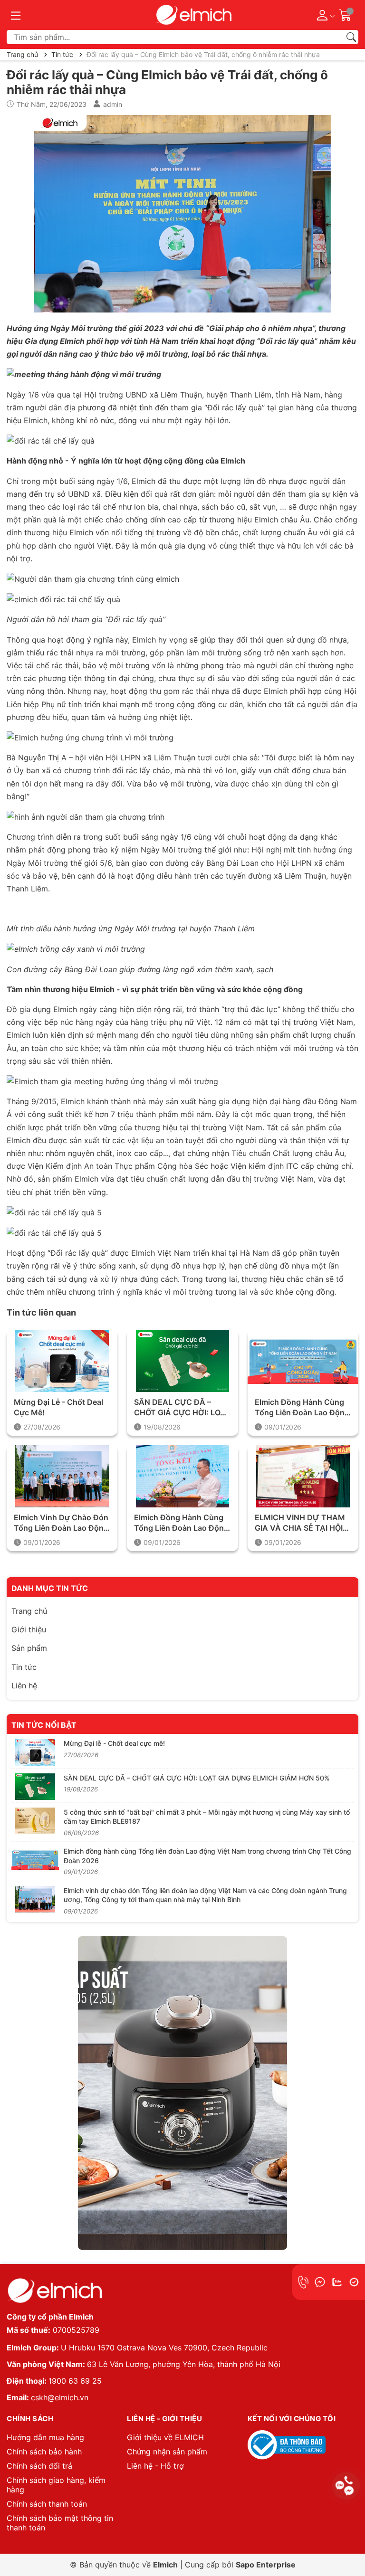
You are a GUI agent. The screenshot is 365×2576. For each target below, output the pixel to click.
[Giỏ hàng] (346, 14)
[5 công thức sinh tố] (35, 1821)
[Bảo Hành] (354, 2282)
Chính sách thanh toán (47, 2504)
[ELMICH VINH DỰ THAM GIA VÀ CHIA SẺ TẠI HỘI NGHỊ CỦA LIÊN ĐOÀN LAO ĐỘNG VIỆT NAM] (303, 1476)
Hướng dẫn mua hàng (45, 2437)
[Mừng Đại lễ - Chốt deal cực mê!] (62, 1361)
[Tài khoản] (324, 15)
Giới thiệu (29, 1629)
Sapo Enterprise (266, 2565)
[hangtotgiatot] (193, 15)
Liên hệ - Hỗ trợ (155, 2466)
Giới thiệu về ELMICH (165, 2437)
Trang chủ (29, 1611)
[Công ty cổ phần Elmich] (54, 2291)
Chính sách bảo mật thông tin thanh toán (60, 2523)
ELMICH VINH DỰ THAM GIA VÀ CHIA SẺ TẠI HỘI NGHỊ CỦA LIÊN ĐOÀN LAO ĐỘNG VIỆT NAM (300, 1523)
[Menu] (16, 15)
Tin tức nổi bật (44, 1725)
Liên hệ (24, 1686)
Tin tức (24, 1667)
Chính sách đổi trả (39, 2466)
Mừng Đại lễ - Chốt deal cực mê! (58, 1407)
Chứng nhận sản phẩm (167, 2452)
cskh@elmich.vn (60, 2397)
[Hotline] (303, 2282)
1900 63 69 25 (75, 2381)
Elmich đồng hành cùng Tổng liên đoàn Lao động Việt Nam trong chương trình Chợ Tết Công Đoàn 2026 (302, 1408)
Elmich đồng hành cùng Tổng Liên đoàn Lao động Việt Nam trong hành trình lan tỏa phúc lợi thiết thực (181, 1523)
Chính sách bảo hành (44, 2452)
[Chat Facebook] (320, 2282)
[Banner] (182, 2093)
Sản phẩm (29, 1648)
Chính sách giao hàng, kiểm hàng (56, 2485)
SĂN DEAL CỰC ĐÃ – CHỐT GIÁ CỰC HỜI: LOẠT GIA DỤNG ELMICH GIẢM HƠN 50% (182, 1408)
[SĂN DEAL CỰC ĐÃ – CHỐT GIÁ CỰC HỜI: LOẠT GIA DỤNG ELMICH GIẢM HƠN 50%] (182, 1361)
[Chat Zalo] (337, 2282)
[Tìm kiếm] (351, 37)
